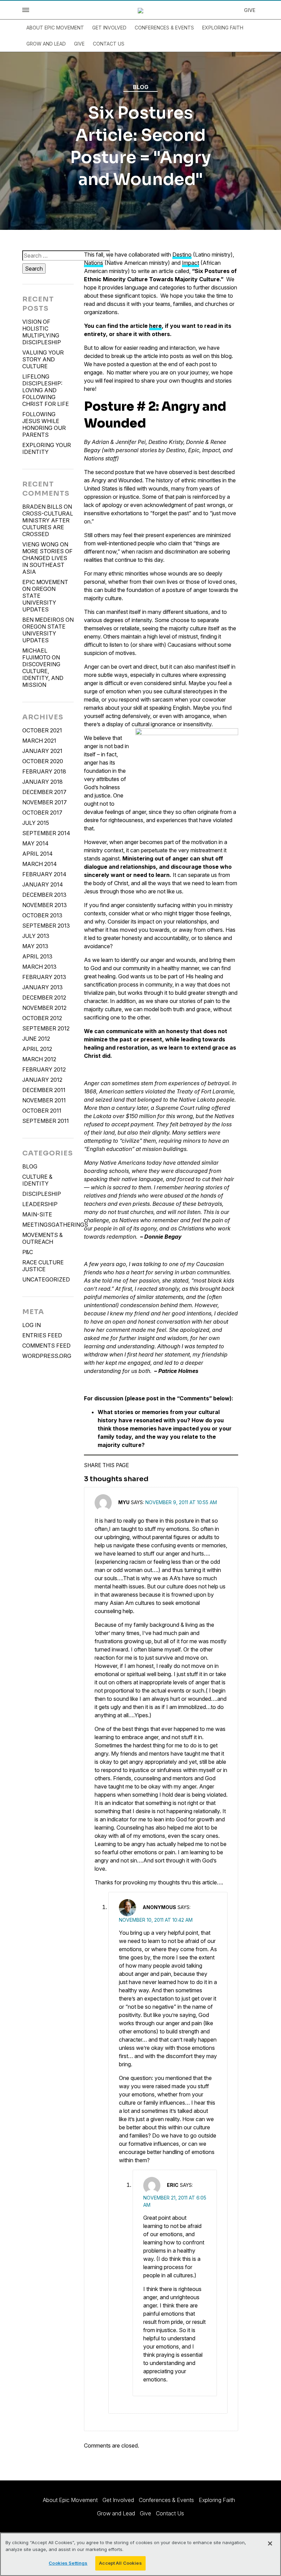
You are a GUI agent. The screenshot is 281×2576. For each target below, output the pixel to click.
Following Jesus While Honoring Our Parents (44, 424)
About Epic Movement (55, 28)
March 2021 (39, 741)
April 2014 (38, 854)
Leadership (40, 1204)
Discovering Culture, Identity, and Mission (43, 674)
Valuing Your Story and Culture (43, 359)
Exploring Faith (223, 28)
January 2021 (42, 751)
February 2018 (44, 771)
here (155, 326)
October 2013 (42, 915)
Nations (94, 263)
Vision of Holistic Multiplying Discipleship (42, 332)
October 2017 (42, 813)
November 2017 (45, 802)
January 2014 (43, 884)
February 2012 (44, 1069)
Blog (141, 87)
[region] (140, 2554)
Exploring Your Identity (47, 448)
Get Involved (109, 28)
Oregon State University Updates (39, 599)
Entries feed (42, 1335)
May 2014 (35, 843)
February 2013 (44, 977)
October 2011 (42, 1111)
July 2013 (36, 936)
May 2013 (35, 946)
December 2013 (44, 895)
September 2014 (46, 833)
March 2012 (39, 1059)
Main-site (37, 1214)
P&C (28, 1252)
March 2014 (40, 864)
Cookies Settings (68, 2563)
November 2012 (44, 1008)
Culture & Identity (37, 1180)
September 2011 (46, 1121)
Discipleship (42, 1194)
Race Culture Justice (43, 1266)
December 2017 (44, 792)
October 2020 (43, 761)
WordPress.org (47, 1356)
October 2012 (42, 1018)
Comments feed (46, 1346)
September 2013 (46, 926)
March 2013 (39, 967)
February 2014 (44, 874)
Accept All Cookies (120, 2563)
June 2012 (36, 1039)
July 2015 (36, 823)
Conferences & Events (164, 28)
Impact (191, 263)
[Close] (270, 2543)
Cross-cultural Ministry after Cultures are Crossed (48, 524)
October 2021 (42, 730)
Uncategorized (46, 1279)
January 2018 (42, 782)
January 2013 (42, 987)
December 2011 (44, 1090)
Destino (182, 255)
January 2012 (42, 1080)
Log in (32, 1325)
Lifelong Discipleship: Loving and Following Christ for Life (46, 390)
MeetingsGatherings (48, 1225)
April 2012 (37, 1049)
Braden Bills (42, 507)
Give (250, 10)
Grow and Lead (46, 44)
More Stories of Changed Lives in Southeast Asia (47, 561)
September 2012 (46, 1028)
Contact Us (109, 44)
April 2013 (37, 956)
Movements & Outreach (42, 1238)
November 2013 (45, 905)
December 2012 (44, 998)
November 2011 (44, 1100)
